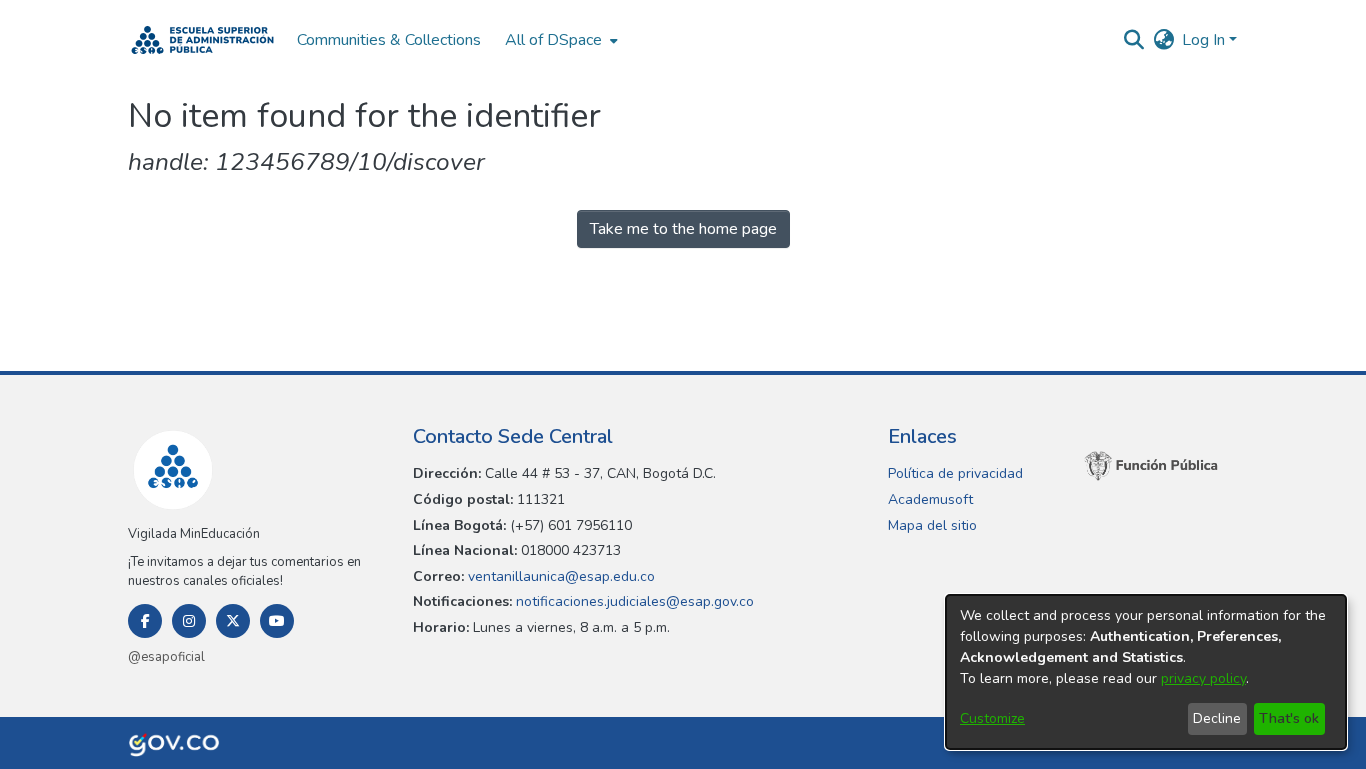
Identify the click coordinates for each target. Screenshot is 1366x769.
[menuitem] (559, 40)
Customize (992, 718)
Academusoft (930, 499)
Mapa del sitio (932, 525)
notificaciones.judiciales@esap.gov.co (633, 601)
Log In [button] (1205, 40)
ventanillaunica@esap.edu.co (559, 576)
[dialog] (1146, 672)
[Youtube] (277, 621)
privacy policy (1203, 678)
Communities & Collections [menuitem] (389, 40)
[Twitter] (233, 621)
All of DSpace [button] (553, 40)
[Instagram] (189, 621)
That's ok (1289, 718)
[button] (202, 40)
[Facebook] (145, 621)
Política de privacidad (955, 473)
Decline (1217, 718)
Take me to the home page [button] (683, 229)
